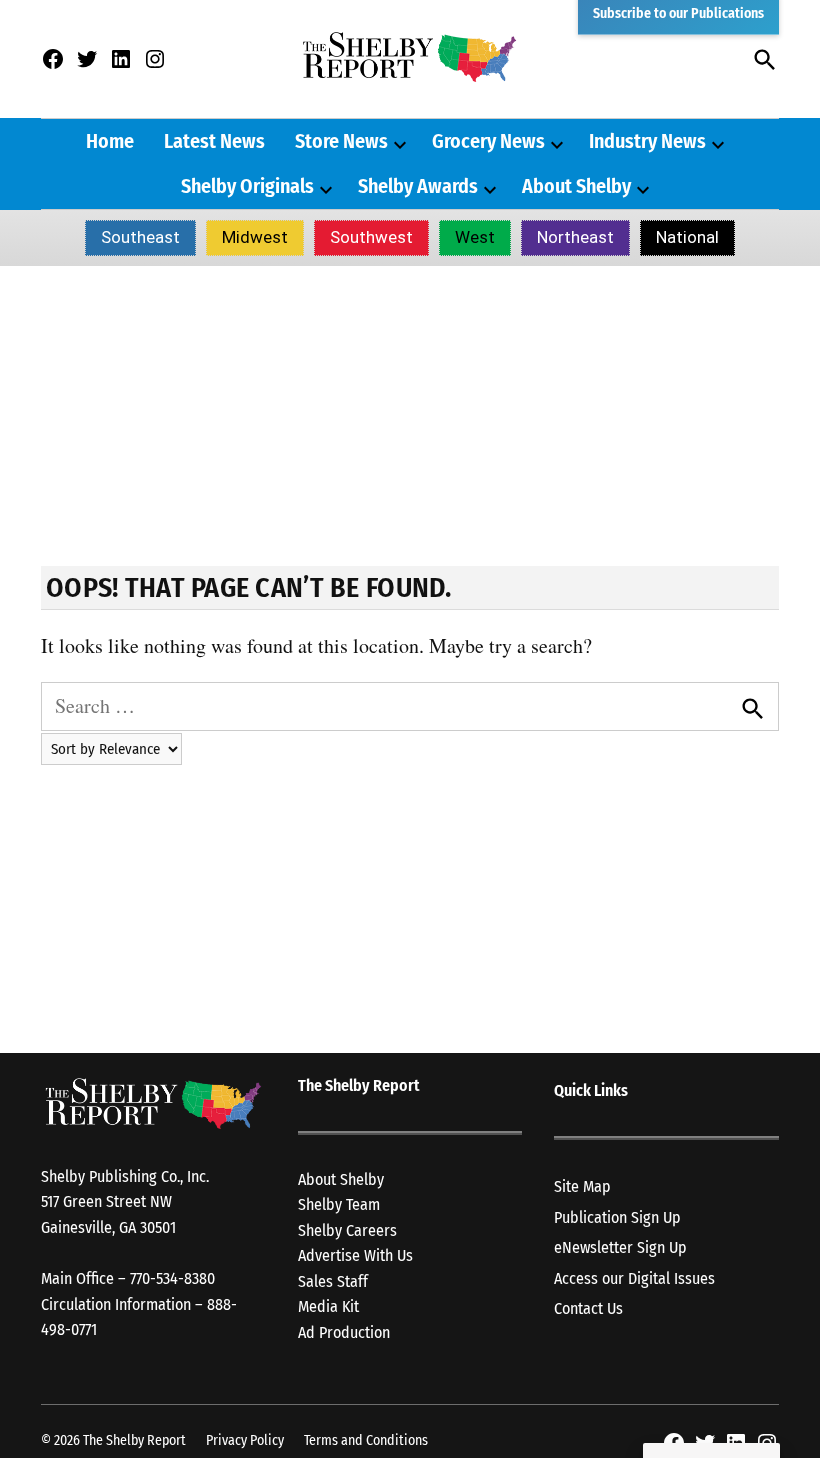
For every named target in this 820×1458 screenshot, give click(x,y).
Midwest (255, 237)
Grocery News (488, 141)
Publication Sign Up (617, 1217)
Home (110, 141)
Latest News (214, 141)
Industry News (647, 141)
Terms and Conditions (366, 1440)
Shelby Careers (347, 1230)
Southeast (140, 237)
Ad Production (344, 1332)
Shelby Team (339, 1204)
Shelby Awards (418, 186)
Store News (341, 141)
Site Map (582, 1186)
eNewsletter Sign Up (620, 1247)
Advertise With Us (355, 1255)
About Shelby (576, 186)
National (687, 237)
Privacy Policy (245, 1440)
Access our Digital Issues (634, 1278)
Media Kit (328, 1306)
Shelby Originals (247, 186)
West (475, 237)
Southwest (371, 237)
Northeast (575, 237)
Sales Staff (333, 1281)
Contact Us (588, 1308)
